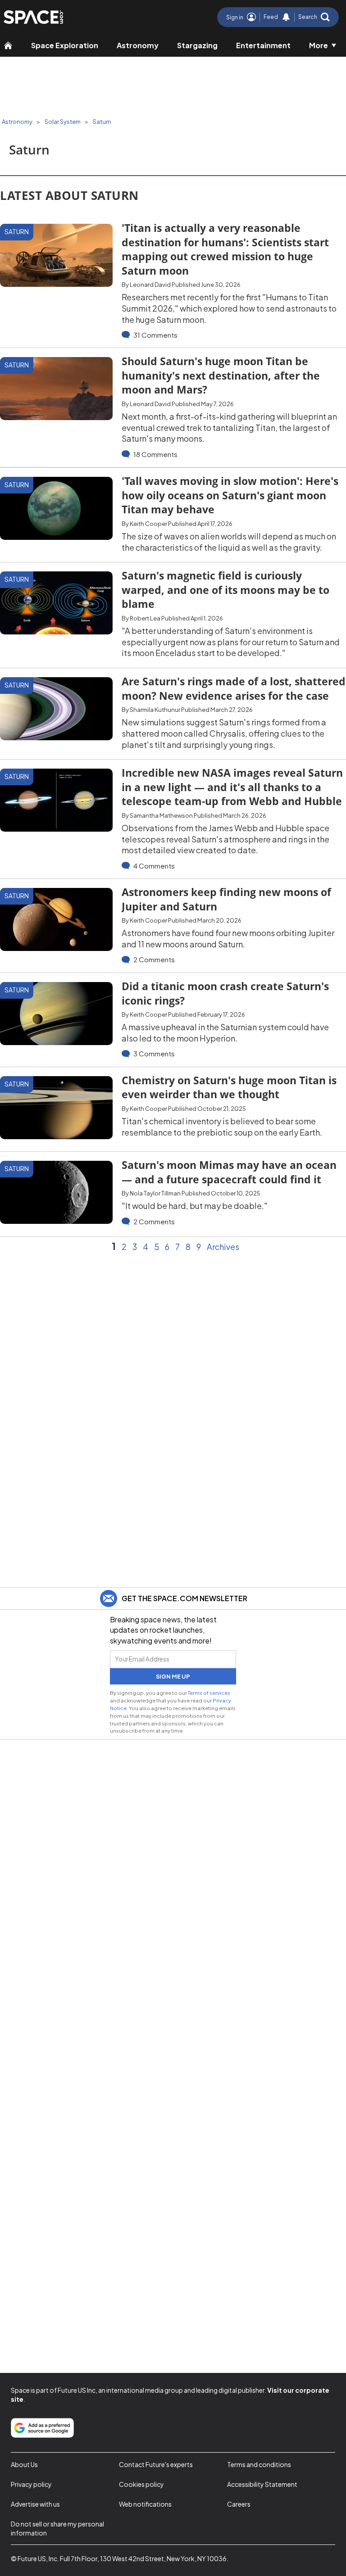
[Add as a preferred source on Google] (42, 2428)
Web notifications (145, 2504)
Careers (239, 2504)
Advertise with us (35, 2504)
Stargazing (197, 45)
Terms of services (209, 1693)
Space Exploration (65, 45)
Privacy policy (31, 2484)
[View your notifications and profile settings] (286, 17)
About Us (24, 2464)
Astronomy (138, 45)
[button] (314, 17)
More (319, 45)
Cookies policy (141, 2484)
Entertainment (263, 45)
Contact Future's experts (156, 2464)
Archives (223, 1247)
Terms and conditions (259, 2464)
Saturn (102, 122)
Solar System (63, 122)
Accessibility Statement (262, 2484)
